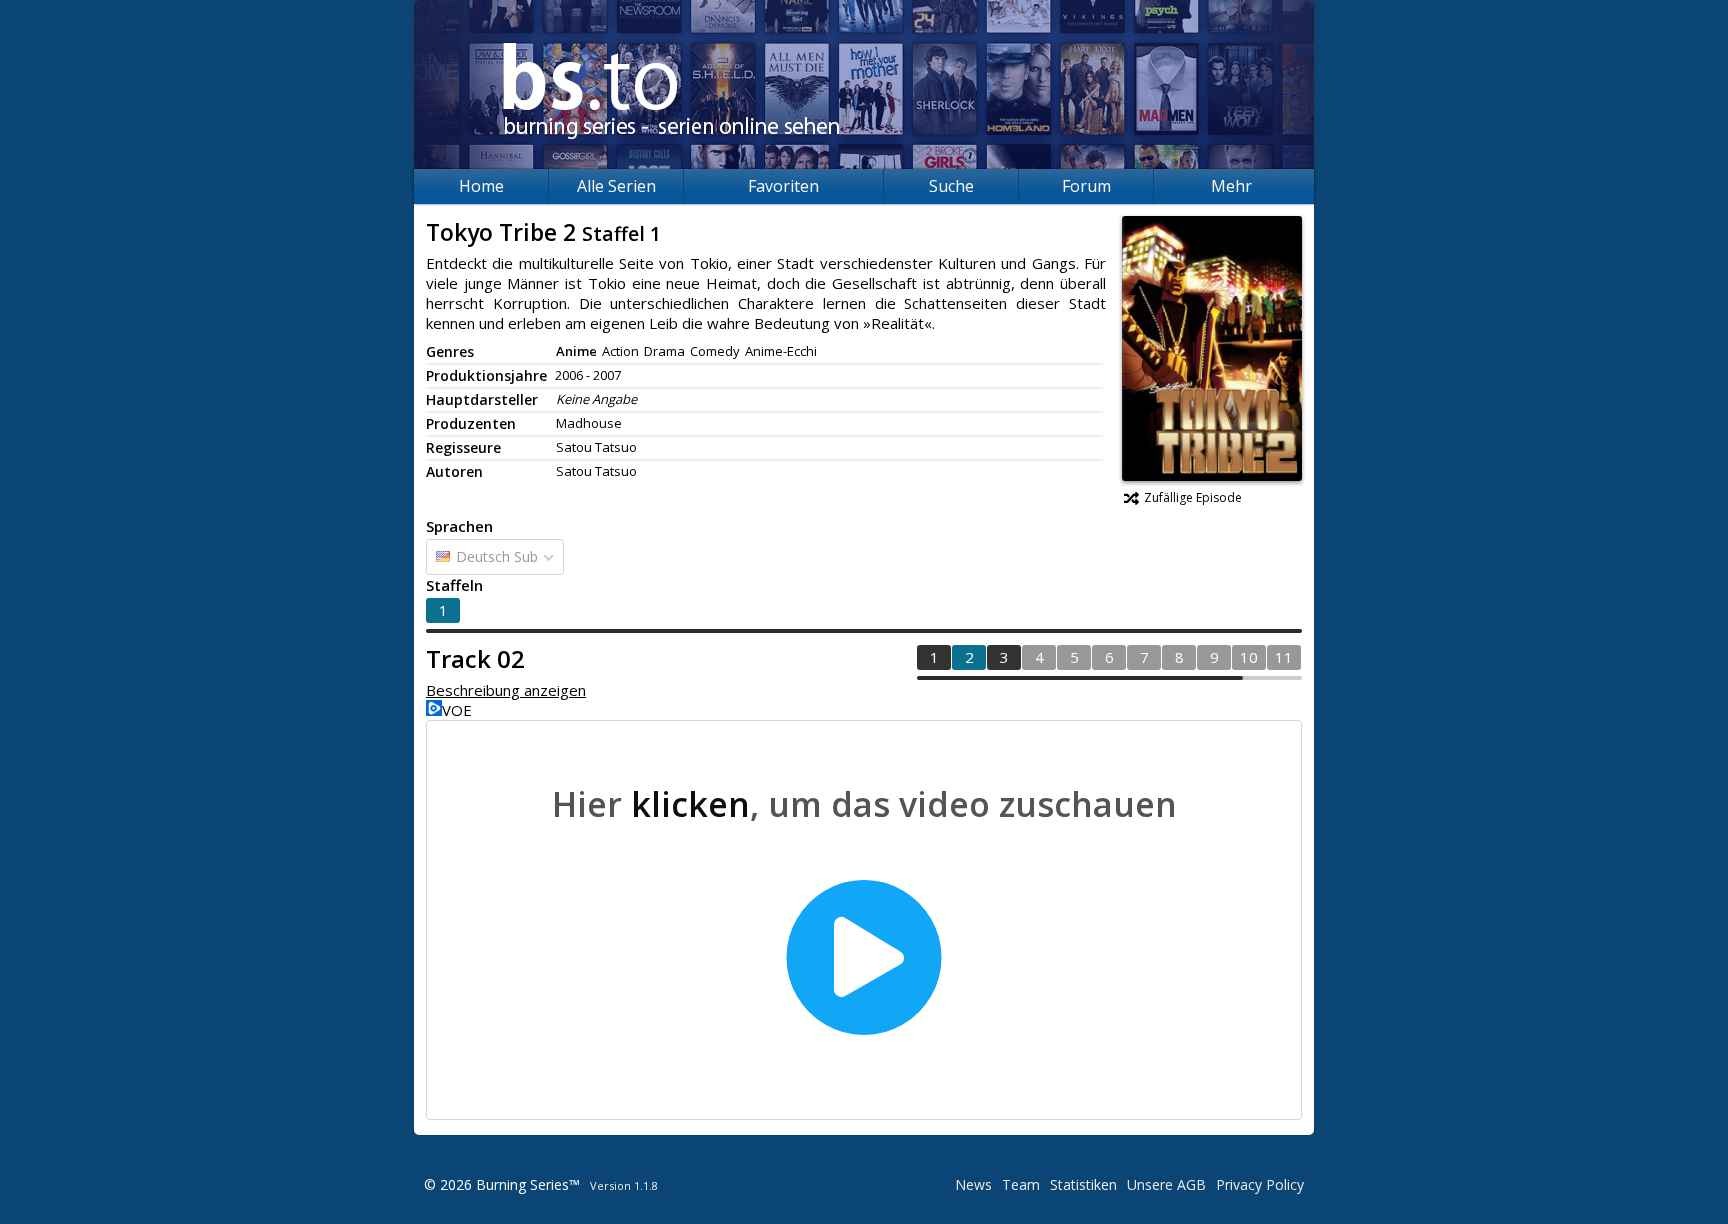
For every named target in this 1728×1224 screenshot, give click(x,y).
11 (1284, 657)
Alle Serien (616, 186)
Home (481, 186)
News (973, 1184)
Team (1021, 1184)
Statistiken (1083, 1184)
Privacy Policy (1260, 1184)
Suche (951, 186)
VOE (457, 710)
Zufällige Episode (1193, 497)
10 (1249, 657)
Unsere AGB (1166, 1184)
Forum (1086, 186)
